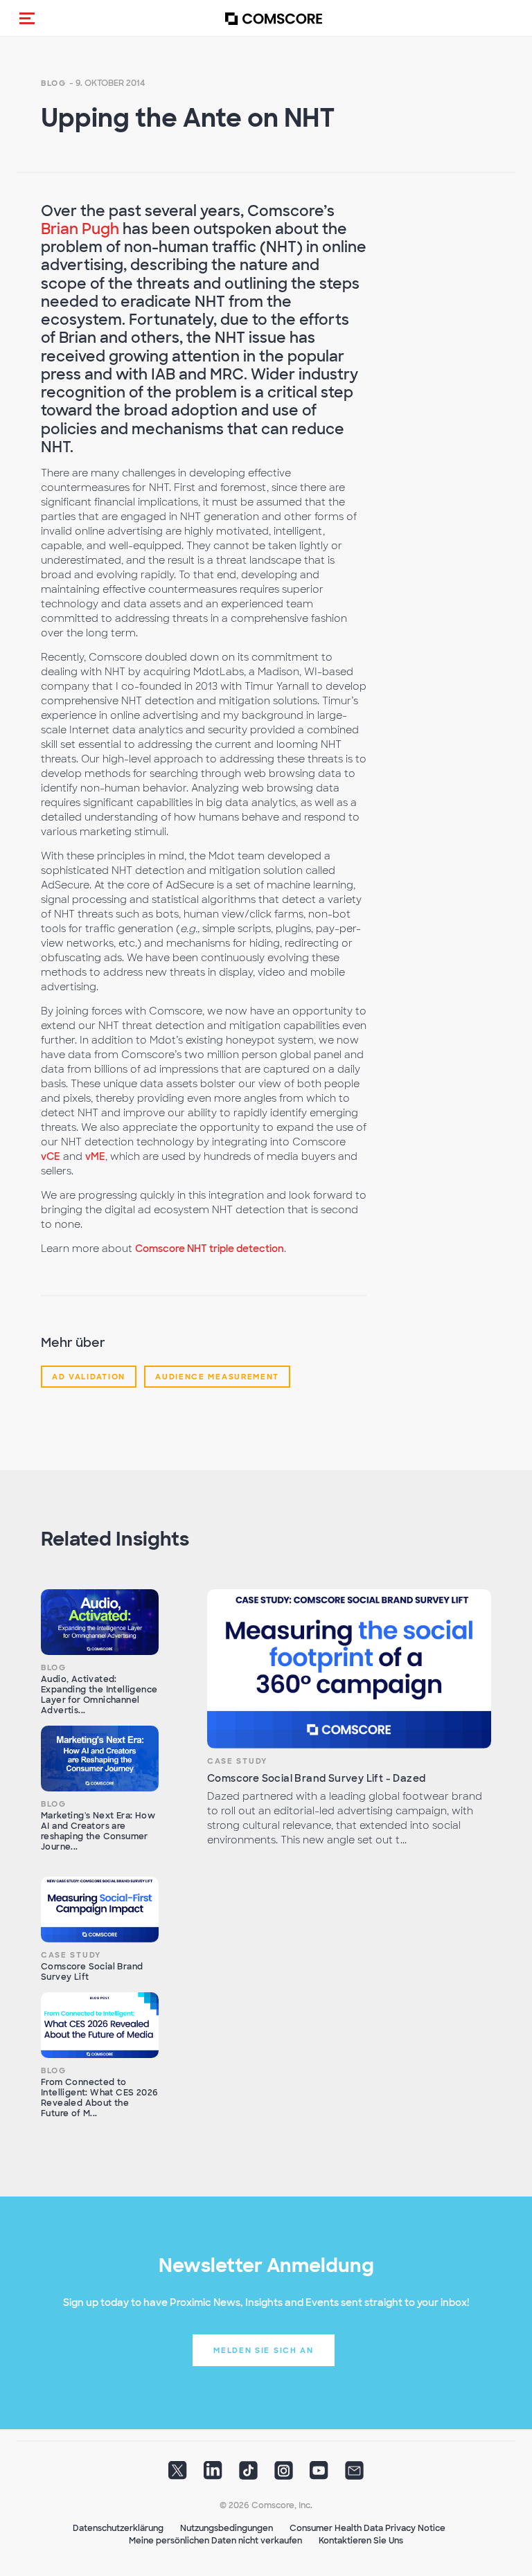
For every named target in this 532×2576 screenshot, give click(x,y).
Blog (54, 83)
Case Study (237, 1761)
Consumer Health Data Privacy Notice (367, 2528)
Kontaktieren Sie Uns (361, 2541)
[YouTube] (319, 2475)
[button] (27, 18)
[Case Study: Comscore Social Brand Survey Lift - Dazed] (349, 1669)
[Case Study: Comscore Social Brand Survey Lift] (100, 1910)
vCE (51, 1156)
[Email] (354, 2475)
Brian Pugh (80, 229)
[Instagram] (284, 2475)
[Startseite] (274, 18)
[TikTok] (248, 2475)
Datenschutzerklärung (118, 2528)
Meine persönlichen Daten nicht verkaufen (215, 2541)
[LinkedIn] (213, 2475)
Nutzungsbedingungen (227, 2528)
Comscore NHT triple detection (210, 1249)
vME (95, 1156)
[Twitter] (178, 2475)
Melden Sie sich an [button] (264, 2350)
